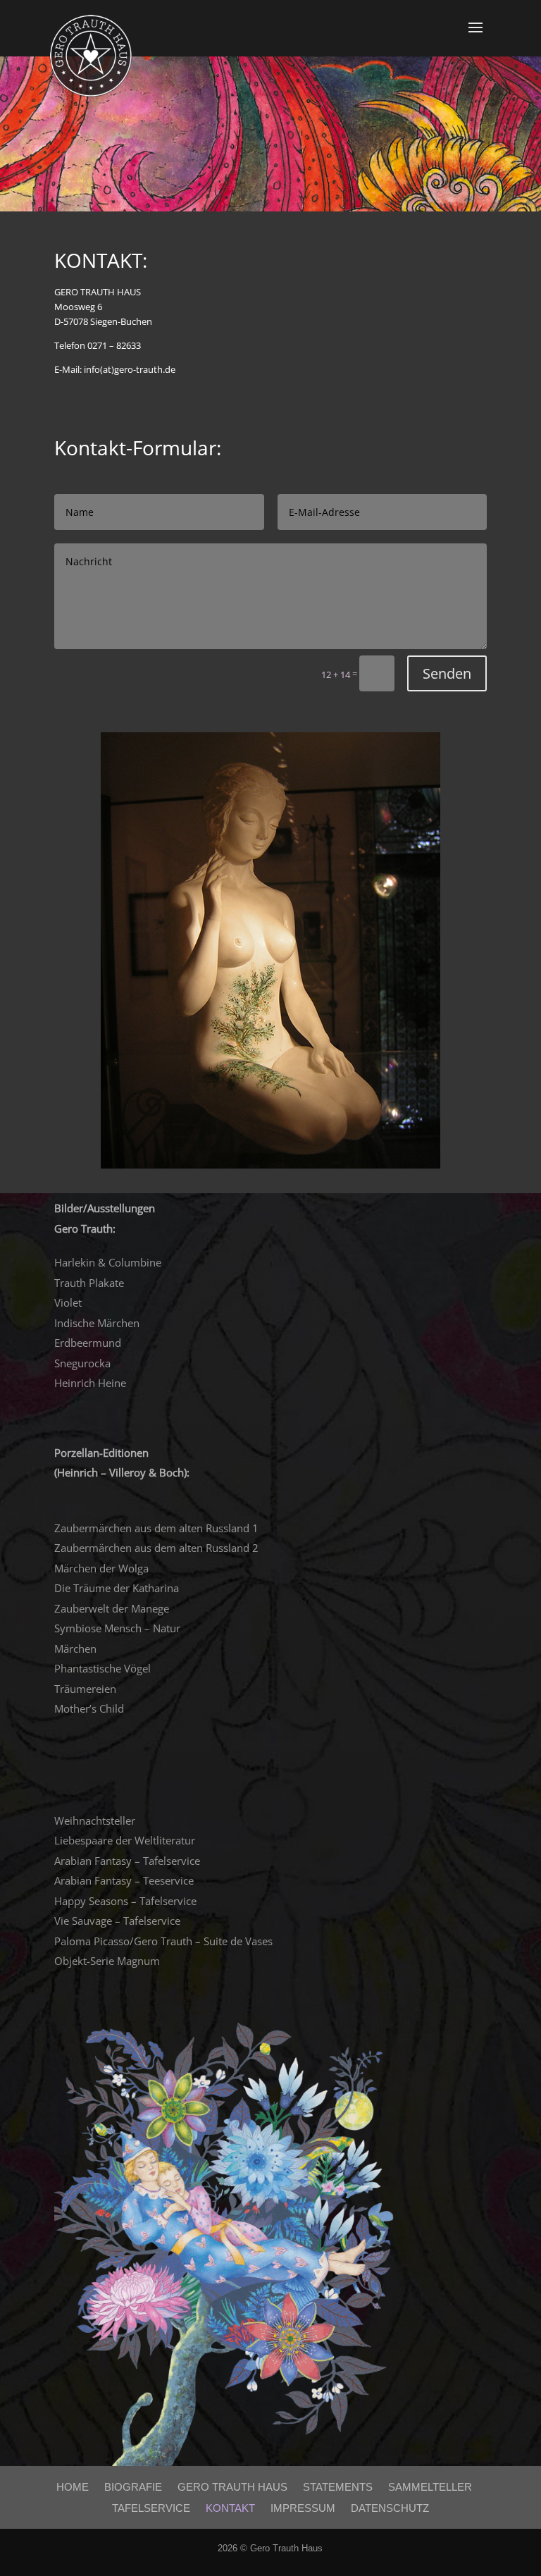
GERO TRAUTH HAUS (232, 2487)
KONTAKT (230, 2508)
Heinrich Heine (90, 1383)
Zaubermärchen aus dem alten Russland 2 (156, 1548)
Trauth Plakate (89, 1283)
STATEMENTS (338, 2487)
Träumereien (85, 1689)
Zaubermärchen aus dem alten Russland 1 (156, 1528)
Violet (68, 1302)
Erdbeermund (88, 1343)
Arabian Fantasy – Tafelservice (127, 1861)
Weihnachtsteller (95, 1820)
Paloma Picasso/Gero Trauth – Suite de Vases (163, 1941)
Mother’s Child (89, 1708)
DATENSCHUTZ (390, 2508)
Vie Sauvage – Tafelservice (117, 1921)
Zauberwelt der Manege (112, 1608)
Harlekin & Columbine (108, 1262)
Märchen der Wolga (101, 1568)
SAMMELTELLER (430, 2487)
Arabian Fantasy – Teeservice (124, 1880)
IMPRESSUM (303, 2508)
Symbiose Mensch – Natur (117, 1628)
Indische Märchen (97, 1323)
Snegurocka (82, 1363)
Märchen (75, 1648)
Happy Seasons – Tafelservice (125, 1901)
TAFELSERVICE (151, 2508)
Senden (447, 673)
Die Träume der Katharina (117, 1588)
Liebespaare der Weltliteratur (125, 1840)
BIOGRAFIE (133, 2487)
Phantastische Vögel (102, 1668)
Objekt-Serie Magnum (107, 1961)
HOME (73, 2487)
